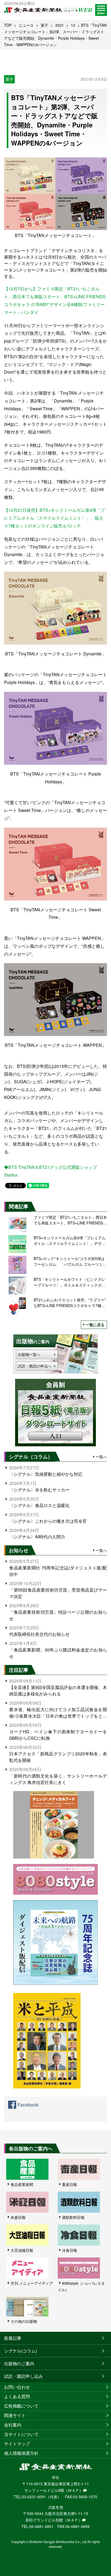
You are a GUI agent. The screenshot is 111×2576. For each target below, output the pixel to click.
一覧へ (101, 1457)
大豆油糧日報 (22, 2250)
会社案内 (13, 2425)
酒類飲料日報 (73, 2217)
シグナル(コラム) (20, 2351)
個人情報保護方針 (21, 2453)
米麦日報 (18, 2217)
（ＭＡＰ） (74, 2490)
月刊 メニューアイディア (32, 2283)
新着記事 (13, 2338)
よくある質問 (17, 2396)
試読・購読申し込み (23, 2376)
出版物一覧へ (29, 1354)
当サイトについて (21, 2434)
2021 (60, 25)
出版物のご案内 (19, 2363)
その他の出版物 (24, 2321)
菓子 (44, 25)
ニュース (26, 25)
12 (73, 25)
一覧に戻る (95, 1325)
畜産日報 (70, 2184)
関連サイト (15, 2415)
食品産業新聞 (22, 2184)
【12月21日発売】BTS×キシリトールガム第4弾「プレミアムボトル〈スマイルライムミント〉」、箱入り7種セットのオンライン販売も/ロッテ (54, 518)
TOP (8, 25)
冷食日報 (70, 2250)
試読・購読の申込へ (35, 1366)
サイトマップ (17, 2444)
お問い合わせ (17, 2387)
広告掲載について (21, 2406)
